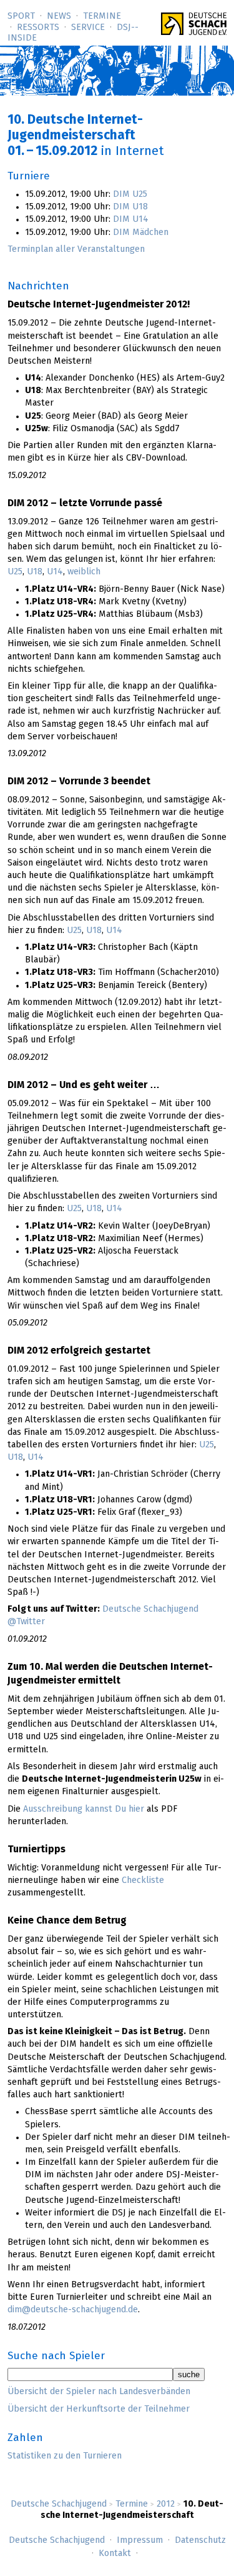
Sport (21, 16)
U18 (35, 572)
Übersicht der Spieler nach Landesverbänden (99, 2392)
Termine (102, 16)
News (59, 16)
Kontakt (115, 2554)
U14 (55, 572)
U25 (15, 572)
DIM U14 (131, 219)
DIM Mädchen (141, 232)
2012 (166, 2504)
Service (88, 27)
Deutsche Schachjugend (59, 2504)
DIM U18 (130, 207)
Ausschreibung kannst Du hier (84, 1809)
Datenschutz (200, 2540)
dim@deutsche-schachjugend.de (73, 2310)
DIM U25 (130, 194)
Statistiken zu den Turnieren (65, 2456)
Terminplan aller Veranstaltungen (76, 249)
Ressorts (38, 27)
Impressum (140, 2540)
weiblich (84, 572)
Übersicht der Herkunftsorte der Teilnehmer (99, 2409)
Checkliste (143, 1880)
